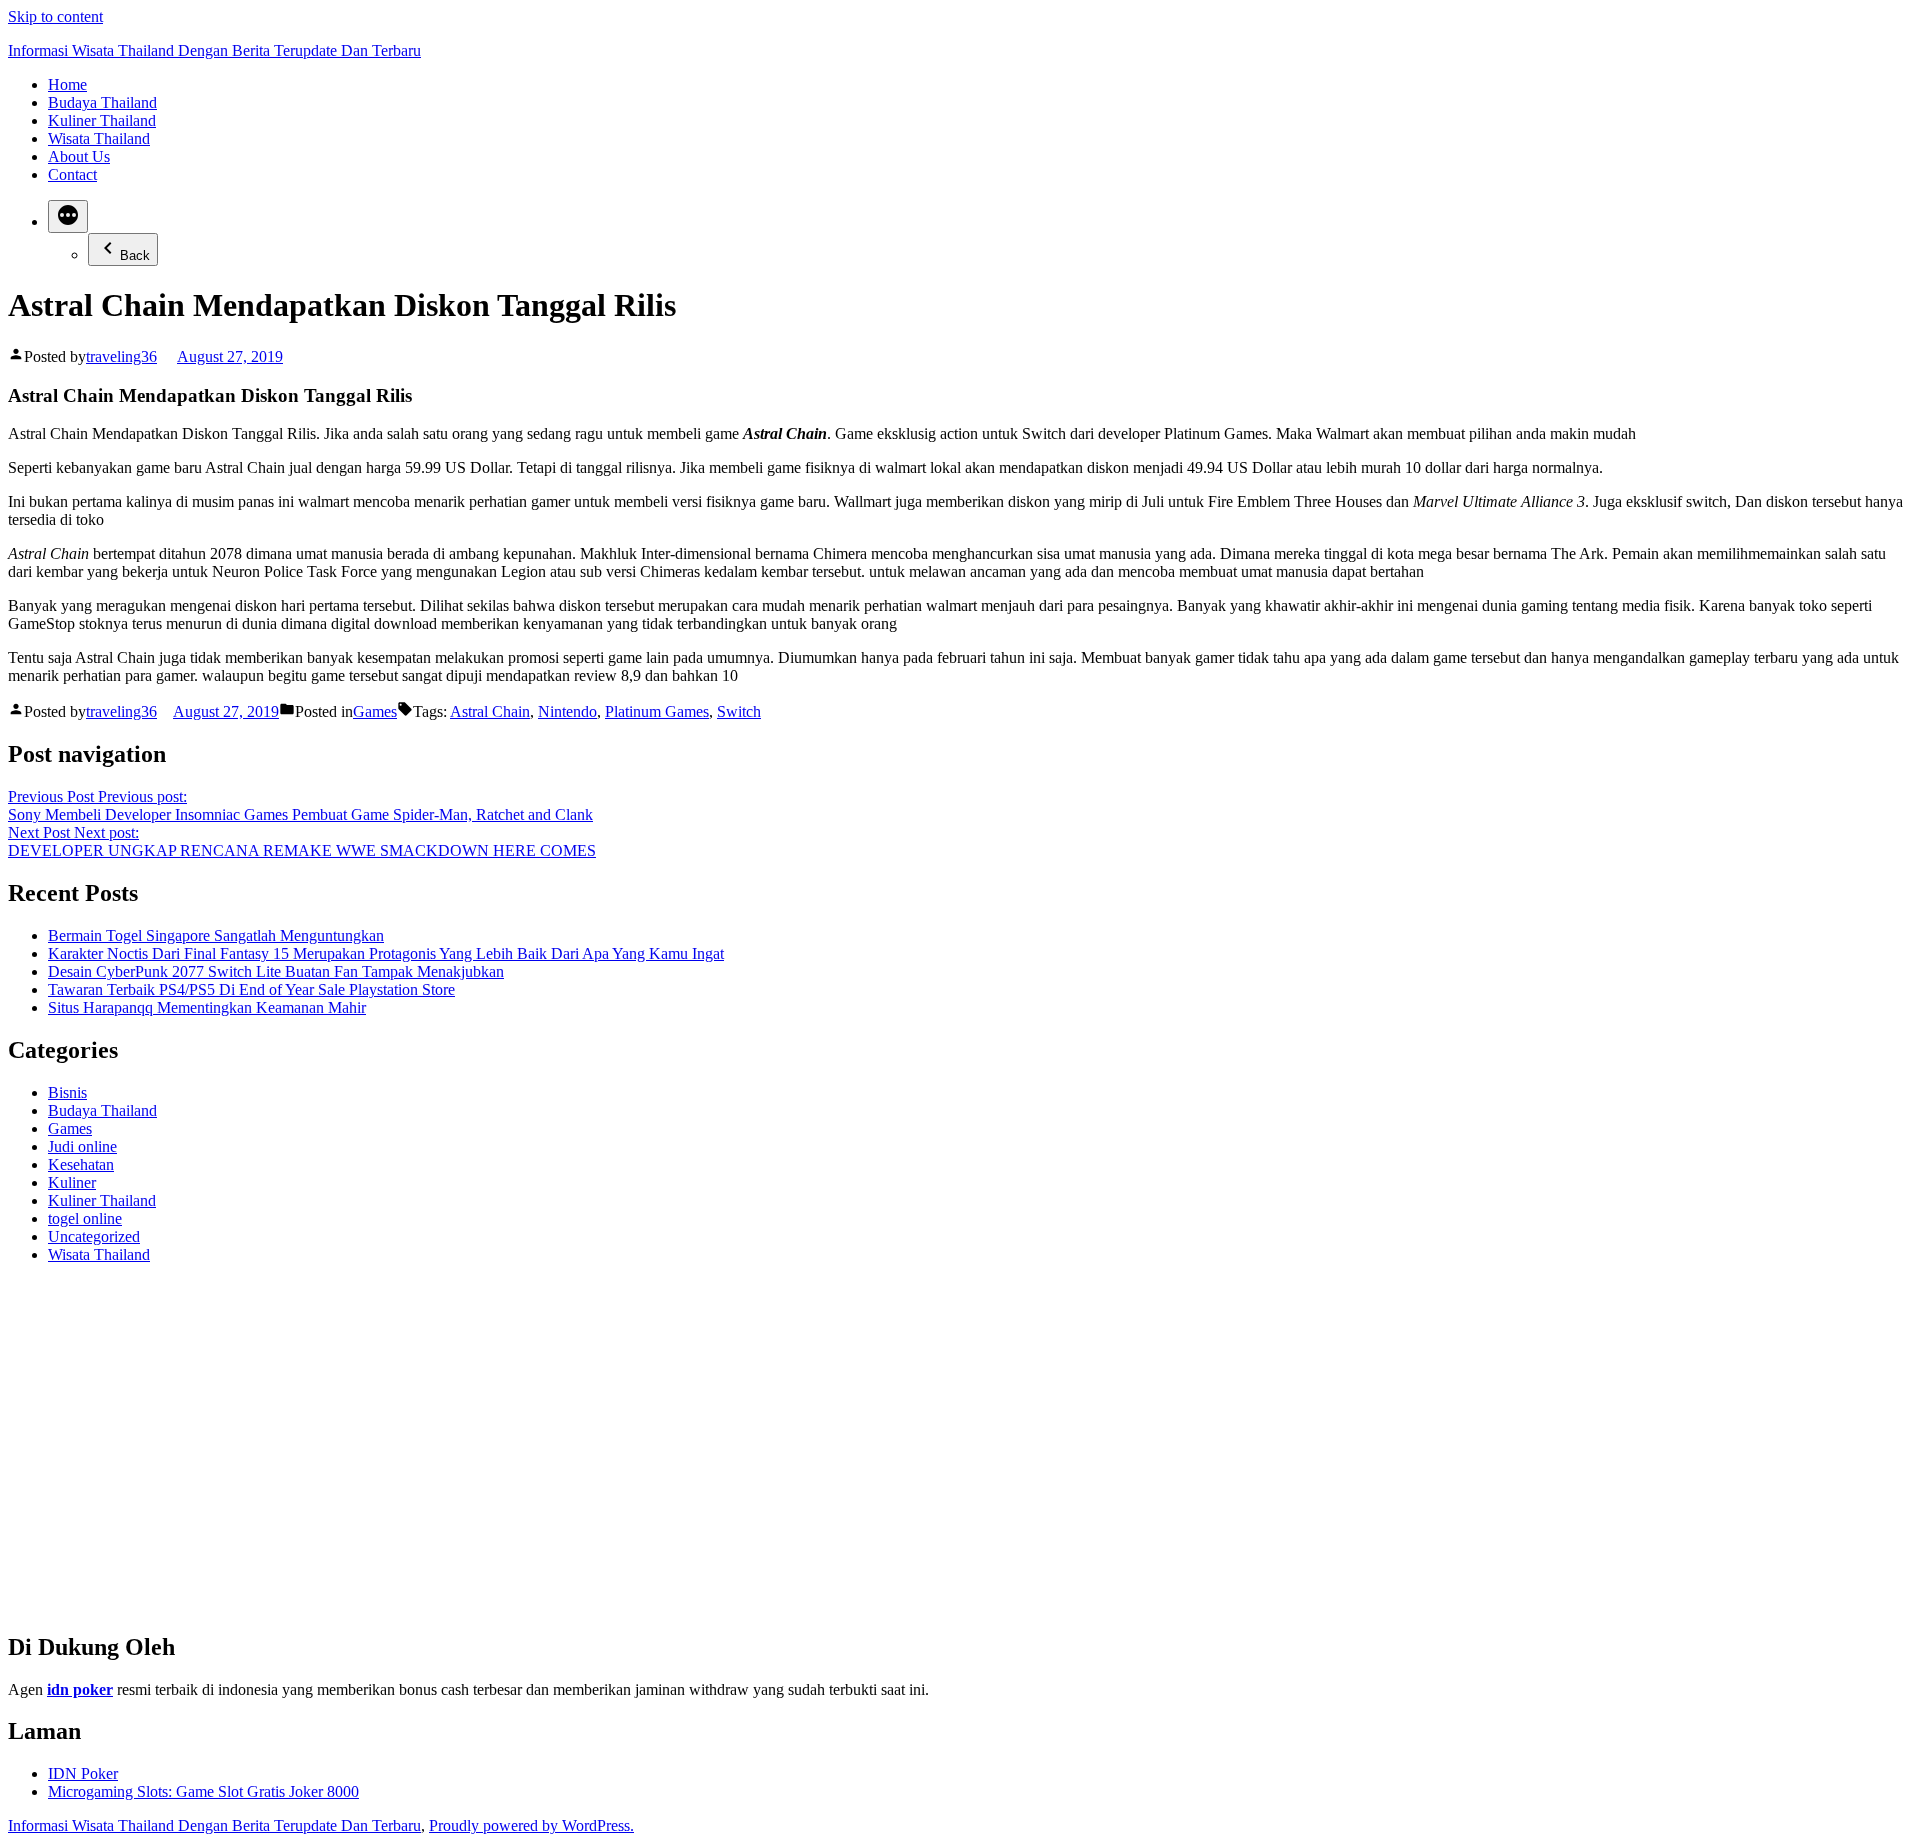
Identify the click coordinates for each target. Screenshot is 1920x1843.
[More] (68, 216)
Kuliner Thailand (102, 120)
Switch (739, 711)
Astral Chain (490, 711)
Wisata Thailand (99, 138)
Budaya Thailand (102, 102)
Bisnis (67, 1092)
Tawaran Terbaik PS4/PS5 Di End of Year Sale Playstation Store (251, 989)
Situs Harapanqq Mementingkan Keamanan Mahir (207, 1007)
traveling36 (121, 356)
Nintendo (567, 711)
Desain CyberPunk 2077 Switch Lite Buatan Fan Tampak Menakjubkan (276, 971)
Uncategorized (94, 1236)
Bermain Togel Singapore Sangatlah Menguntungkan (216, 935)
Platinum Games (657, 711)
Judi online (82, 1146)
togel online (85, 1218)
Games (375, 711)
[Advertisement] (608, 1456)
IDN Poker (83, 1773)
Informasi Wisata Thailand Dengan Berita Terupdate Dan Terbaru (214, 50)
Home (67, 84)
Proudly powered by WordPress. (531, 1825)
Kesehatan (81, 1164)
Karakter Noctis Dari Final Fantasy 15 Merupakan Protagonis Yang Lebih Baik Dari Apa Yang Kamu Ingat (386, 953)
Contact (72, 174)
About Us (79, 156)
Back (135, 255)
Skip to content (55, 16)
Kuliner (72, 1182)
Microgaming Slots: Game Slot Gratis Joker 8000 (203, 1791)
